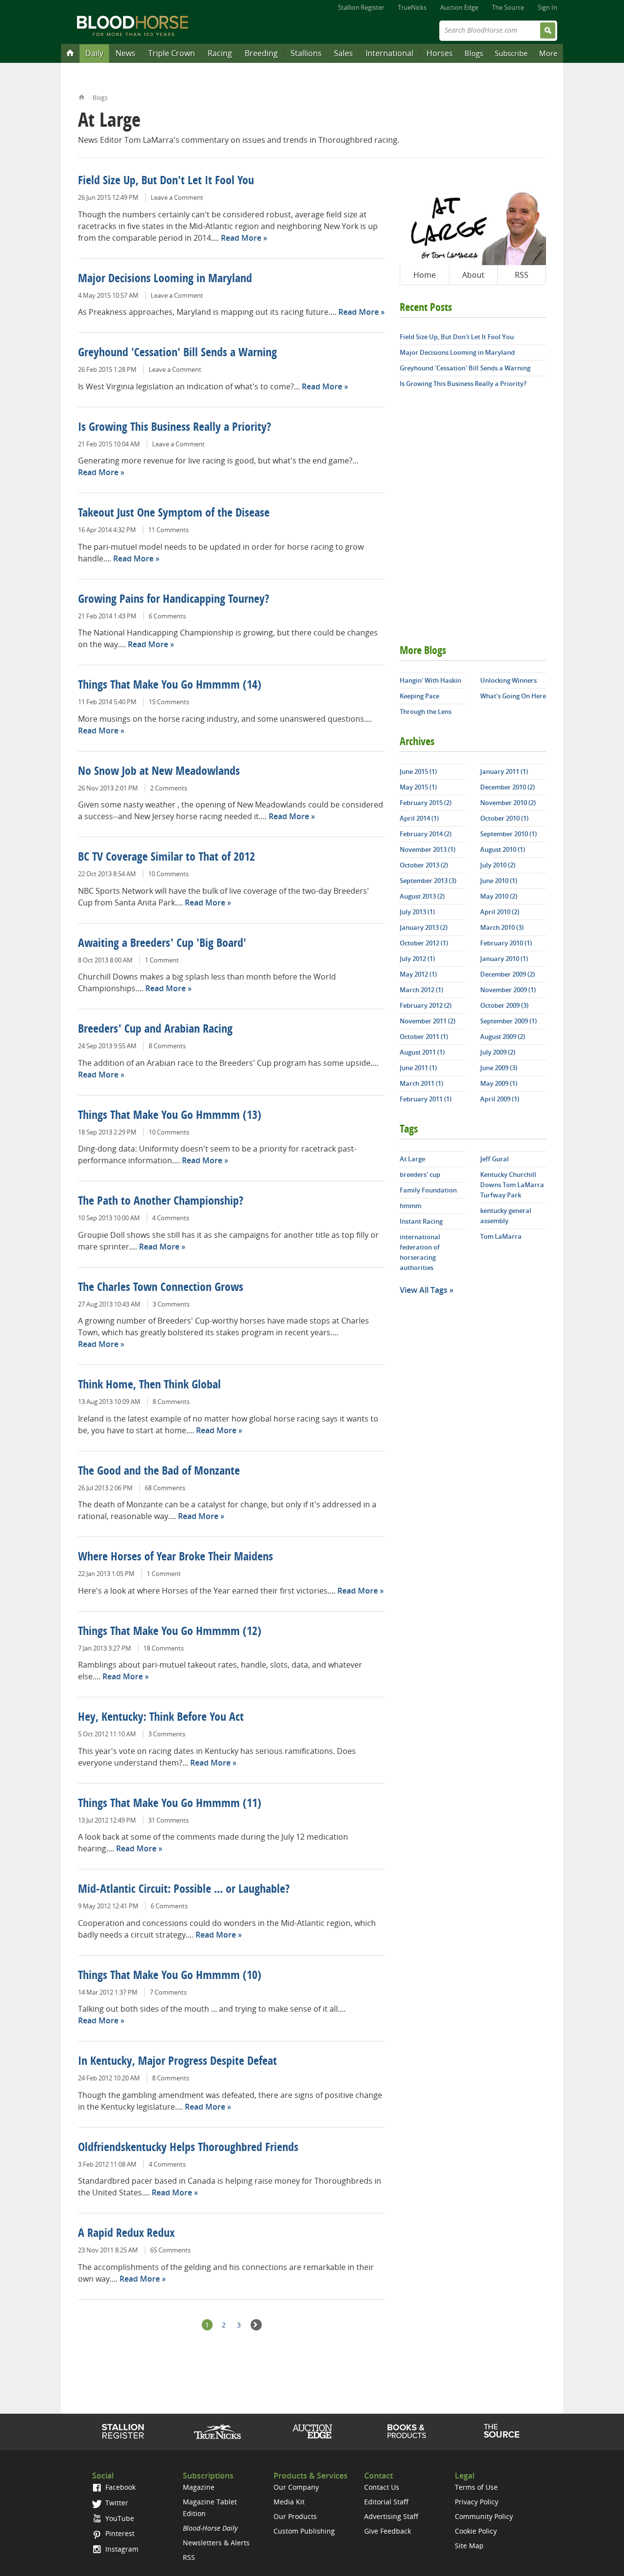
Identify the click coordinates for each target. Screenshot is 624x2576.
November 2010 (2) (508, 803)
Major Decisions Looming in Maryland (165, 279)
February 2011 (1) (426, 1099)
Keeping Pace (419, 696)
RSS (522, 275)
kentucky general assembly (506, 1216)
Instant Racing (421, 1221)
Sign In (547, 7)
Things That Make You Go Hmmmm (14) (170, 686)
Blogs (474, 53)
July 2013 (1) (417, 912)
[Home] (70, 53)
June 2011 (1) (418, 1068)
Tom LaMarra (501, 1236)
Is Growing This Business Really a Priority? (175, 428)
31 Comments (168, 1820)
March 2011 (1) (421, 1083)
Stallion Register (361, 7)
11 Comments (168, 530)
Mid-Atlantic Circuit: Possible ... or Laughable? (184, 1890)
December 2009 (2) (507, 974)
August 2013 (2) (422, 896)
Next (256, 2325)
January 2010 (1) (504, 959)
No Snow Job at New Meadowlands (159, 772)
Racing (220, 53)
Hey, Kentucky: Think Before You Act (161, 1718)
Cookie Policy (476, 2531)
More (548, 53)
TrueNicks (412, 7)
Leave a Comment (177, 197)
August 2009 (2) (503, 1037)
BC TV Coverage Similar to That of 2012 (166, 858)
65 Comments (170, 2250)
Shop (407, 2431)
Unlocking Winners (508, 680)
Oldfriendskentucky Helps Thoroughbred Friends (188, 2148)
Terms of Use (476, 2487)
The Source (508, 7)
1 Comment (162, 960)
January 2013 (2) (424, 927)
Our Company (296, 2487)
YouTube (119, 2518)
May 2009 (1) (499, 1083)
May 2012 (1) (418, 974)
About (473, 275)
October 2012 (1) (424, 943)
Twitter (116, 2503)
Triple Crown (172, 53)
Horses (440, 53)
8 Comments (167, 1046)
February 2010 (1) (506, 943)
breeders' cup (420, 1174)
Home (82, 96)
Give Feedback (388, 2531)
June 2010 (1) (499, 881)
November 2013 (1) (428, 849)
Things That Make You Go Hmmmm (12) (170, 1632)
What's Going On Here (513, 696)
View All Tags (424, 1290)
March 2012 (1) (421, 990)
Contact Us (382, 2487)
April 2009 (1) (500, 1099)
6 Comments (167, 616)
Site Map (469, 2546)
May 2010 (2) (499, 896)
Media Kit (289, 2502)
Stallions (306, 53)
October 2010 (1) (504, 818)
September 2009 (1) (508, 1021)
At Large (412, 1159)
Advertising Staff (391, 2516)
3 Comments (171, 1304)
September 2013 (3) (428, 881)
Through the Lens (426, 711)
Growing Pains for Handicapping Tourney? (174, 600)
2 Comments (169, 788)
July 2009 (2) (498, 1052)
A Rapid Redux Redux (126, 2234)
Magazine (199, 2487)
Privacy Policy (477, 2502)
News (126, 53)
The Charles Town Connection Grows (161, 1288)
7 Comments (168, 1992)
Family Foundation (428, 1190)
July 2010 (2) (498, 865)
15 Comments (169, 702)
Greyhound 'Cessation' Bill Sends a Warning (177, 353)
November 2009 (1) (508, 990)
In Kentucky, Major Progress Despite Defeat (177, 2062)
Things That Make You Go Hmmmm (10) (170, 1976)
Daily (94, 53)
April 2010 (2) (500, 912)
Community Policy (484, 2516)
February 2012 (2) (426, 1005)
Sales (343, 53)
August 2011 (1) (422, 1052)
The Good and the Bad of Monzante (159, 1472)
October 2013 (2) (424, 865)
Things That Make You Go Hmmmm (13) (170, 1116)
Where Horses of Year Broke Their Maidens (175, 1557)
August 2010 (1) (503, 849)
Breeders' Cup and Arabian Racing (155, 1030)
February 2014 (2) (426, 834)
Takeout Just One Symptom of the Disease (174, 514)
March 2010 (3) (502, 927)
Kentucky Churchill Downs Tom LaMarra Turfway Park (512, 1185)
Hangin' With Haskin (430, 680)
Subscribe (511, 53)
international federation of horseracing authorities (420, 1252)
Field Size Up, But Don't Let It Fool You (166, 181)
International (390, 53)
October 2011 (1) (424, 1037)
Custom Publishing (304, 2531)
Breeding (261, 53)
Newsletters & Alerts (216, 2543)
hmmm (410, 1206)
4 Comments (171, 1218)
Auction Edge (459, 7)
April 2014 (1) (419, 818)
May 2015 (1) (418, 787)
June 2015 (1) (418, 771)
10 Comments (168, 874)
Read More (241, 238)
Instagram (121, 2549)
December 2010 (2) (507, 787)
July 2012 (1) (417, 959)
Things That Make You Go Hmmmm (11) (170, 1804)
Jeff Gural (495, 1159)
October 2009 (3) (504, 1005)
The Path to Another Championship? (161, 1202)
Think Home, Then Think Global (149, 1385)
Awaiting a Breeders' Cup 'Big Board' (162, 944)
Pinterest (119, 2533)
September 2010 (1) (508, 834)
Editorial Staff (386, 2502)
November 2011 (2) (428, 1021)
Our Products (295, 2516)
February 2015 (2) (426, 803)
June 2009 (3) (499, 1068)
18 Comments (164, 1648)
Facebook (119, 2487)
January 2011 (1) (504, 771)
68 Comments (165, 1488)
